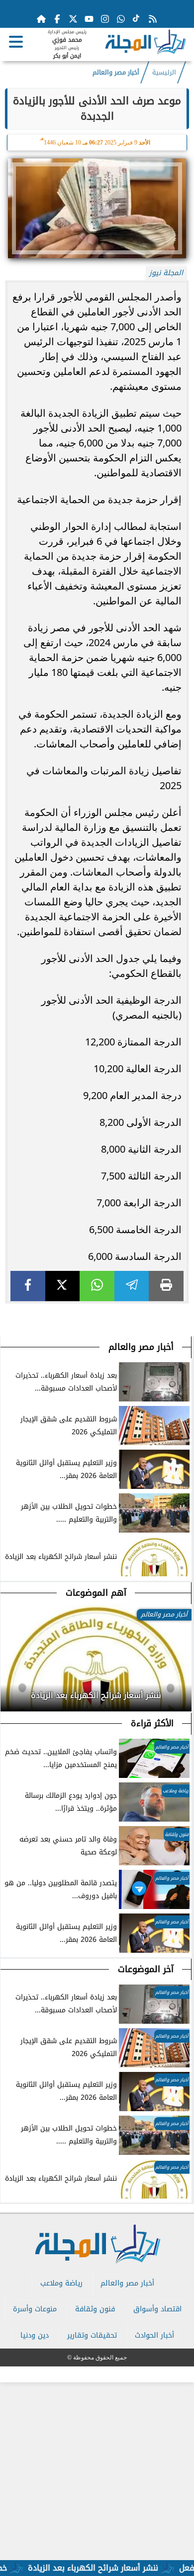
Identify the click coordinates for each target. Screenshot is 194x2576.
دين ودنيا (35, 2335)
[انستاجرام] (105, 19)
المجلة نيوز (166, 273)
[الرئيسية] (41, 19)
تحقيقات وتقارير (92, 2335)
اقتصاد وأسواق (157, 2309)
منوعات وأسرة (35, 2309)
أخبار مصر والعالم (116, 73)
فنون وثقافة (95, 2309)
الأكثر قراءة (152, 1723)
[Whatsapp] (121, 19)
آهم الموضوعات (96, 1593)
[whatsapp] (97, 1286)
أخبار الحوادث (154, 2335)
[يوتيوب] (89, 19)
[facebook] (28, 1286)
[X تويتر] (73, 19)
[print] (166, 1286)
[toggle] (16, 42)
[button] (8, 1695)
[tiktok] (137, 19)
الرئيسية (164, 73)
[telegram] (132, 1286)
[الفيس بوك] (57, 19)
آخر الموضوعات (146, 1969)
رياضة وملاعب (61, 2283)
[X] (63, 1286)
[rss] (153, 19)
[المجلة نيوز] (145, 44)
